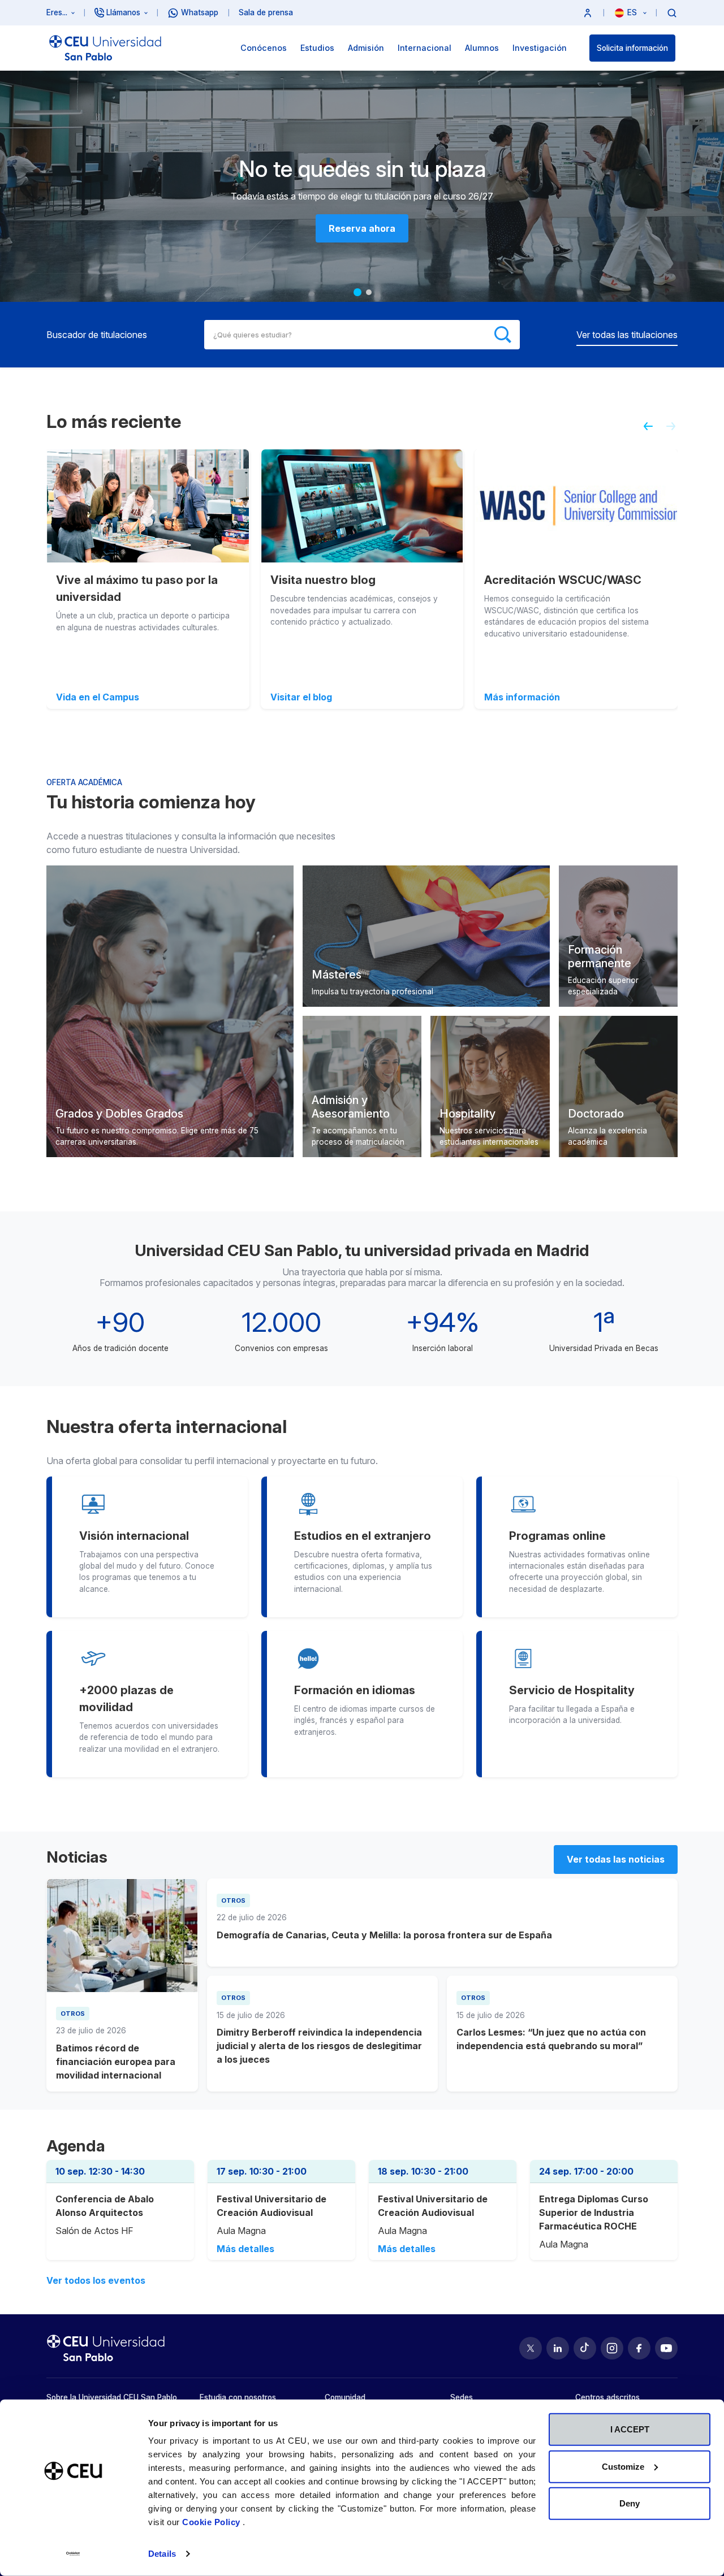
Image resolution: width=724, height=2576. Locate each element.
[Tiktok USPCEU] (585, 2348)
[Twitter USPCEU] (531, 2348)
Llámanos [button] (123, 12)
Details (162, 2554)
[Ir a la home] (105, 48)
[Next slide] (675, 431)
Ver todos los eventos (96, 2280)
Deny (630, 2503)
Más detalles (245, 2249)
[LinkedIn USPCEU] (558, 2348)
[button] (588, 13)
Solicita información (632, 48)
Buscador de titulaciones (97, 335)
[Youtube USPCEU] (666, 2348)
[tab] (357, 292)
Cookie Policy (212, 2522)
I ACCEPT (630, 2429)
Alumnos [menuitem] (482, 48)
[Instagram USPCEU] (612, 2348)
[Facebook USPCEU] (639, 2348)
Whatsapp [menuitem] (200, 12)
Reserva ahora (362, 228)
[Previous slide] (644, 431)
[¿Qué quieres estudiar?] (672, 12)
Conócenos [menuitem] (264, 48)
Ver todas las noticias (616, 1859)
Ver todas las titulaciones (627, 335)
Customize (623, 2466)
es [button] (633, 12)
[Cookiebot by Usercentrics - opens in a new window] (73, 2554)
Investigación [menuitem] (540, 48)
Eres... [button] (57, 12)
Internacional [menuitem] (425, 48)
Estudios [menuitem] (317, 48)
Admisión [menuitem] (366, 48)
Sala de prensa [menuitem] (266, 12)
